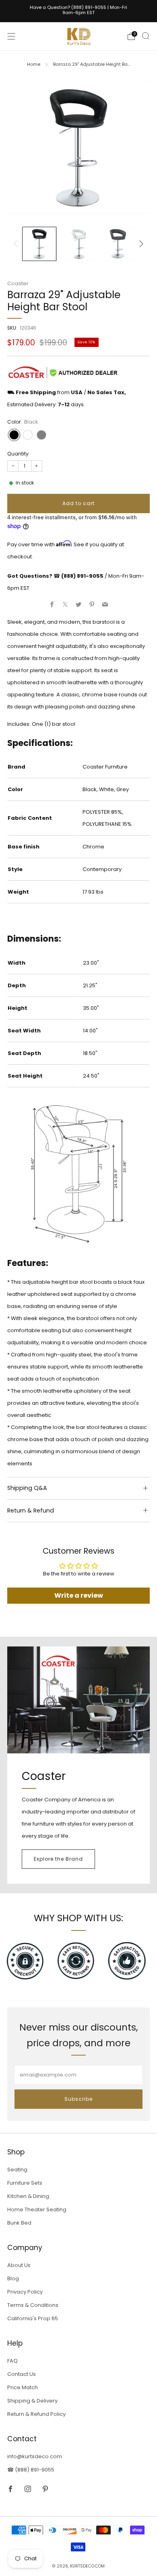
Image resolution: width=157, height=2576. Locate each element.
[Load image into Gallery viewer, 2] (79, 244)
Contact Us (22, 2374)
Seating (17, 2170)
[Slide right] (140, 244)
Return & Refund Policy (36, 2414)
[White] (28, 435)
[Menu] (11, 36)
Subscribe (78, 2099)
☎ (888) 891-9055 (31, 2470)
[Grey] (41, 435)
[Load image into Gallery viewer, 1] (39, 244)
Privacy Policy (25, 2292)
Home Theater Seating (37, 2209)
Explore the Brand (58, 1859)
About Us (19, 2265)
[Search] (146, 36)
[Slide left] (17, 244)
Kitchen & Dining (28, 2196)
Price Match (23, 2387)
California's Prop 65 (33, 2318)
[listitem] (79, 11)
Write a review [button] (79, 1595)
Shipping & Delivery (32, 2401)
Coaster (18, 283)
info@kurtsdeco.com (35, 2456)
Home (34, 64)
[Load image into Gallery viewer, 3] (118, 244)
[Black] (14, 435)
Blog (13, 2278)
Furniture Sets (25, 2183)
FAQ (12, 2361)
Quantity (18, 454)
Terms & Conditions (33, 2305)
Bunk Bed (19, 2223)
